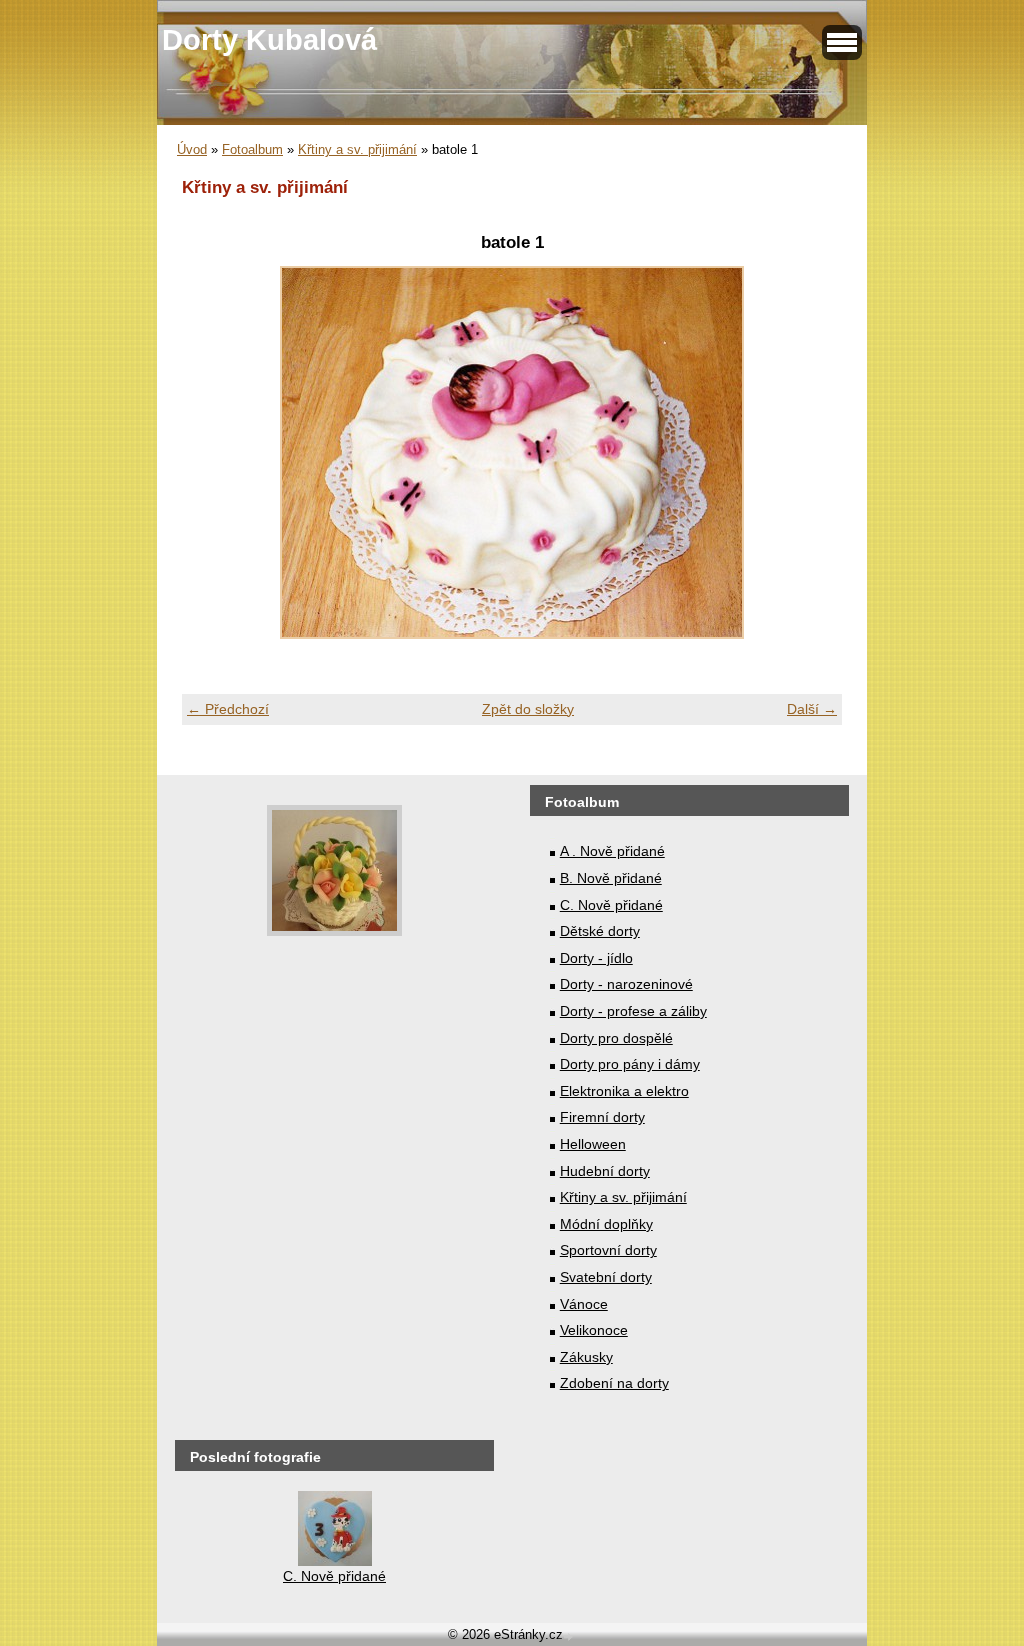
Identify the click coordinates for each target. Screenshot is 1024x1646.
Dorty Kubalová (269, 40)
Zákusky (586, 1357)
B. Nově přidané (611, 878)
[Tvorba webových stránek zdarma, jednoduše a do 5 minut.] (570, 1636)
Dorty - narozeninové (626, 984)
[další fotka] (809, 452)
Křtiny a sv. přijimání (357, 149)
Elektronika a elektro (624, 1091)
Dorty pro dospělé (616, 1038)
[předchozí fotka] (214, 452)
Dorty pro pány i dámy (630, 1064)
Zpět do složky (528, 709)
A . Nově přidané (612, 851)
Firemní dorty (602, 1117)
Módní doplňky (606, 1224)
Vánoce (584, 1304)
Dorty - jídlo (596, 958)
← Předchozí (228, 709)
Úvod (192, 149)
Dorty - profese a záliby (633, 1011)
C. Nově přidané (611, 905)
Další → (812, 709)
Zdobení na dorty (614, 1383)
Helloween (593, 1144)
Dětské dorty (600, 931)
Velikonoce (594, 1330)
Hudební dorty (605, 1171)
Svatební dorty (606, 1277)
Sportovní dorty (608, 1250)
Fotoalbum (252, 149)
